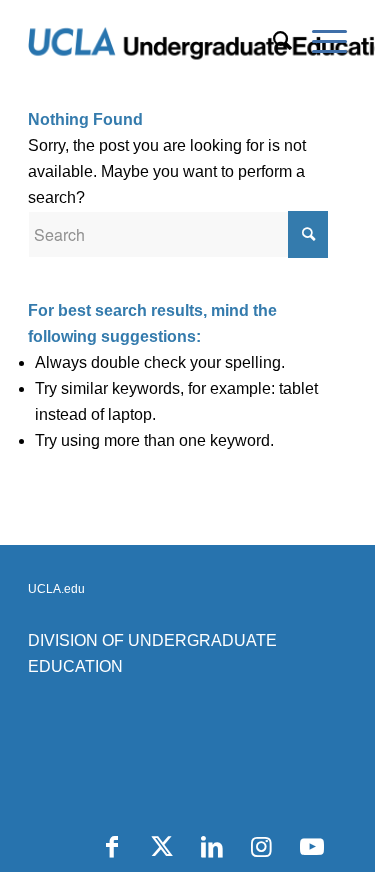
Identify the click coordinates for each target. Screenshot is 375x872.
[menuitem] (272, 41)
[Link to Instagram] (262, 847)
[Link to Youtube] (312, 847)
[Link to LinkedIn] (212, 847)
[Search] (272, 41)
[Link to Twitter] (162, 847)
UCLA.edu (56, 589)
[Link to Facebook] (112, 847)
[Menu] (319, 41)
